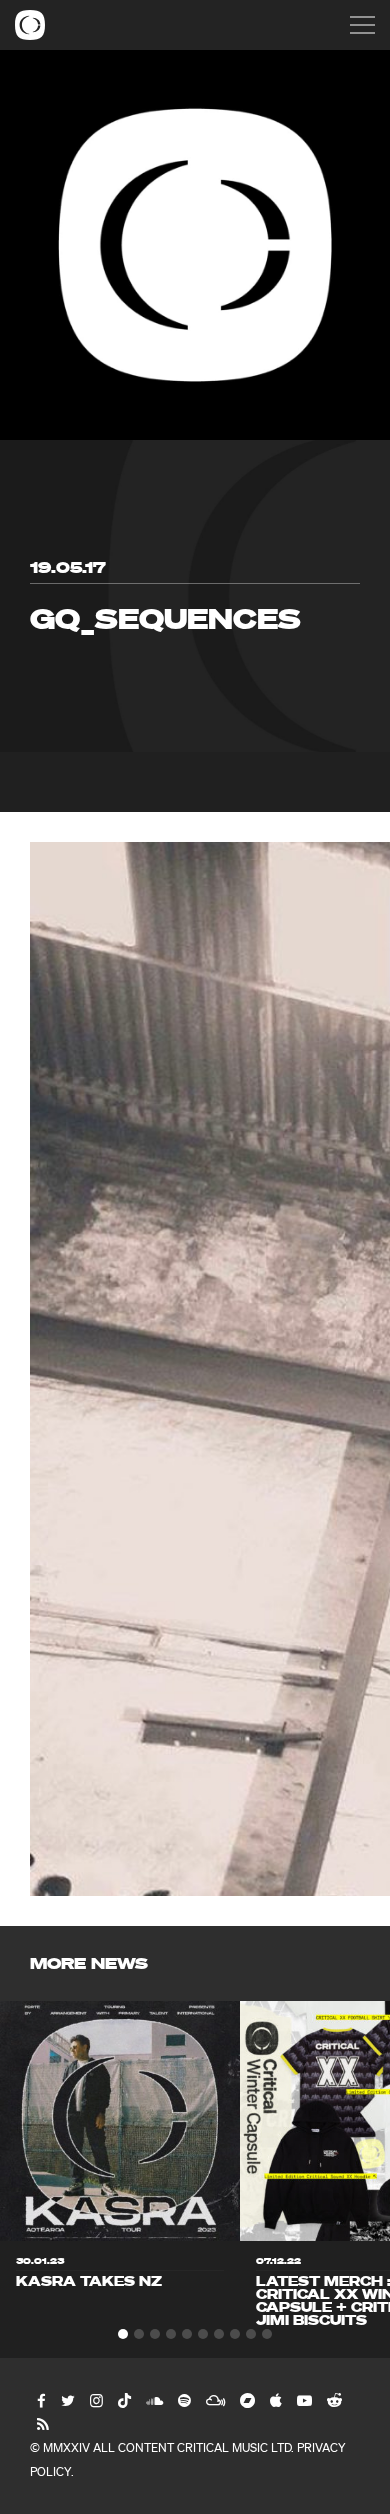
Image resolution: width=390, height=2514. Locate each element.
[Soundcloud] (153, 2400)
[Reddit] (333, 2400)
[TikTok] (123, 2400)
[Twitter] (67, 2400)
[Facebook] (40, 2400)
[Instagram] (95, 2400)
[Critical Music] (30, 25)
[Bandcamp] (246, 2400)
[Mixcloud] (214, 2400)
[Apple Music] (275, 2400)
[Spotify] (183, 2400)
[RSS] (42, 2424)
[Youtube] (303, 2400)
